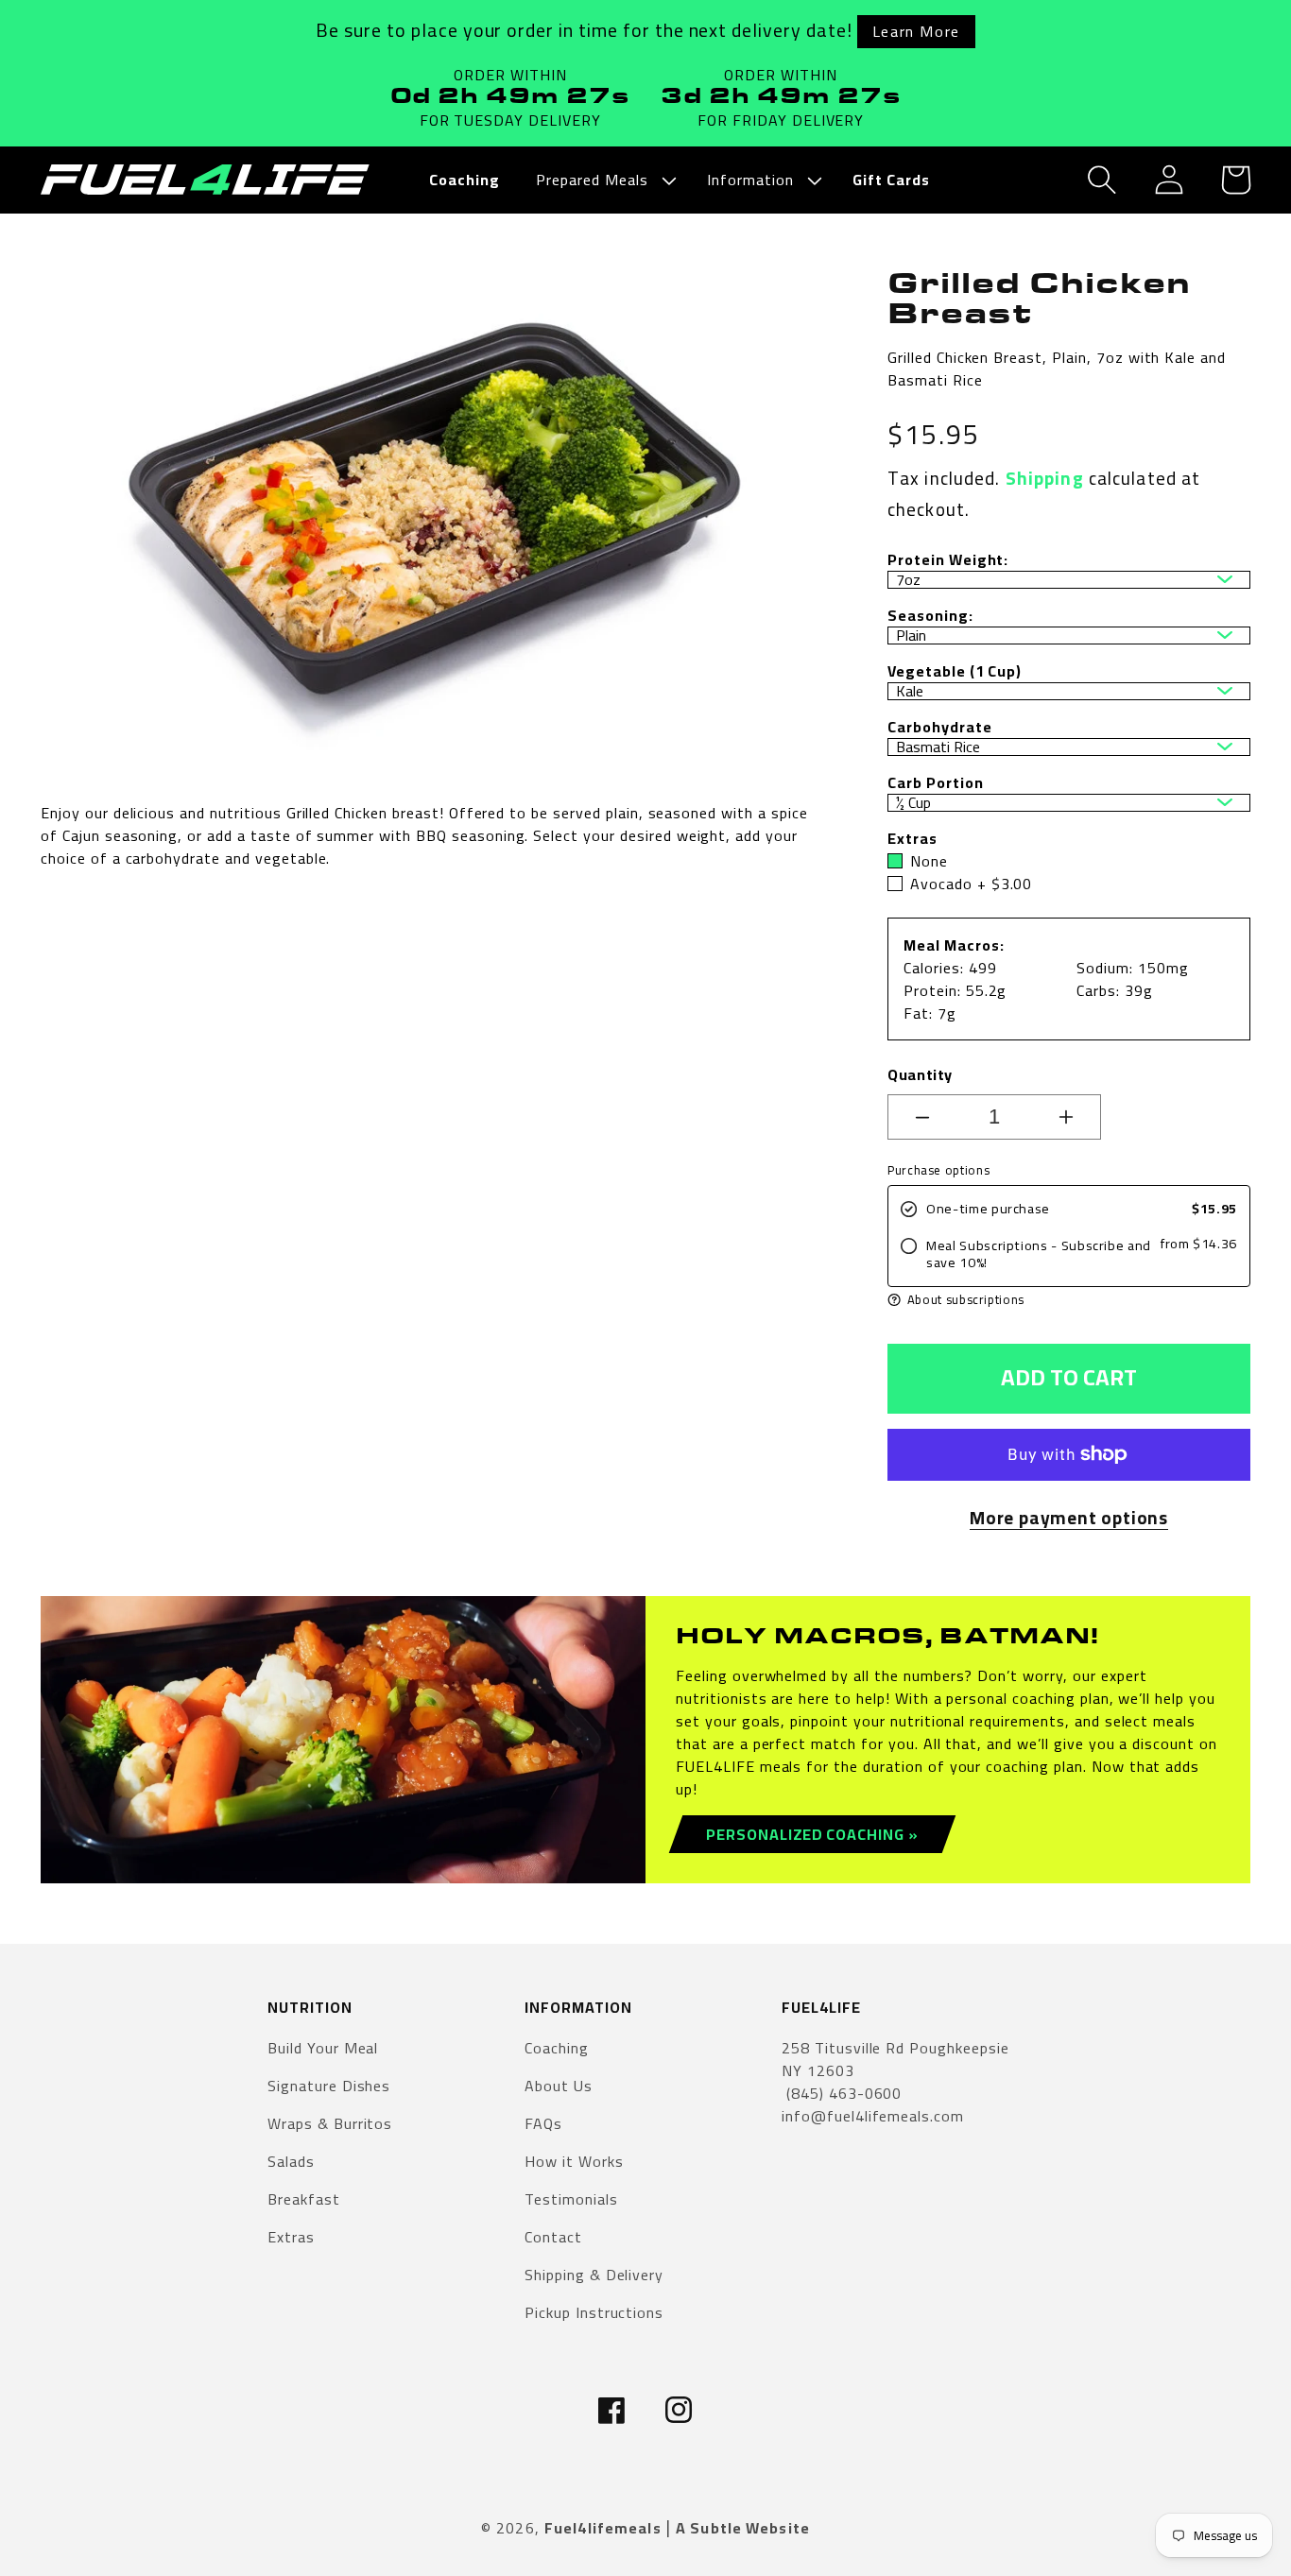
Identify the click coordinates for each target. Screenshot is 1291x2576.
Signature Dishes (329, 2086)
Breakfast (304, 2199)
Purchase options (938, 1170)
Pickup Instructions (594, 2312)
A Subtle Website (743, 2528)
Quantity (920, 1074)
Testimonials (571, 2199)
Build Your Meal (323, 2049)
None (929, 861)
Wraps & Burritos (330, 2123)
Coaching (557, 2049)
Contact (553, 2237)
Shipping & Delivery (594, 2275)
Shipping (1045, 478)
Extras (291, 2237)
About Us (559, 2086)
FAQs (543, 2123)
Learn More (916, 31)
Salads (291, 2161)
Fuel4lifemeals (603, 2528)
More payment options (1069, 1518)
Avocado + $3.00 (971, 884)
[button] (603, 180)
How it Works (574, 2161)
